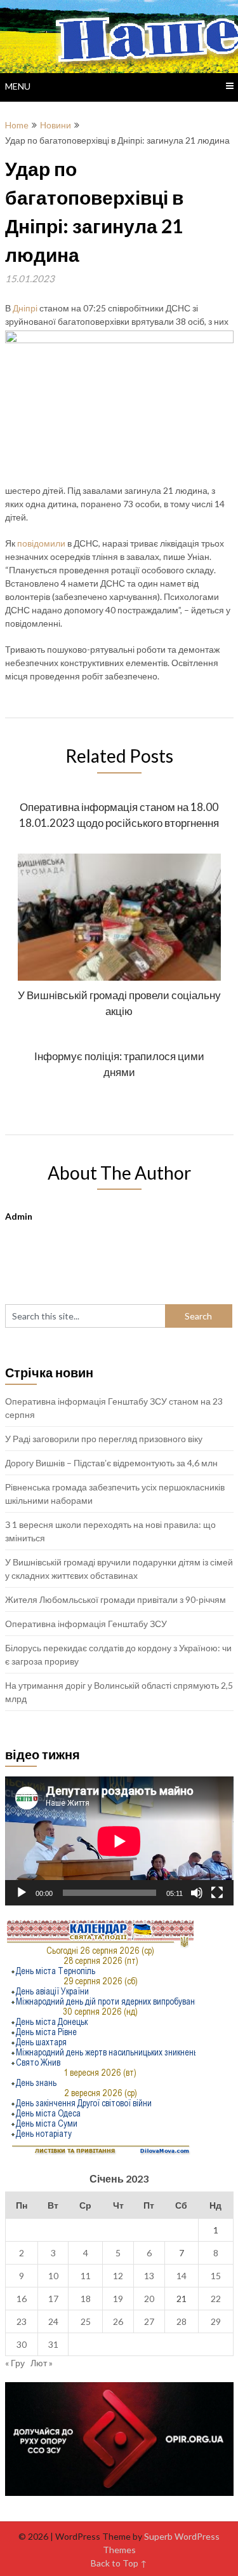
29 (216, 2321)
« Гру (15, 2363)
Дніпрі (26, 308)
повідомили (41, 543)
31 (53, 2344)
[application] (119, 1841)
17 (53, 2299)
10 (53, 2276)
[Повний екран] (217, 1893)
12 (118, 2276)
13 (149, 2276)
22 (216, 2299)
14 (182, 2276)
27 (149, 2321)
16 (22, 2299)
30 (22, 2344)
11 (86, 2276)
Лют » (42, 2363)
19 (118, 2299)
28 (182, 2321)
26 (118, 2321)
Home (17, 125)
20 (149, 2299)
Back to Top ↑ (119, 2563)
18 (86, 2299)
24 (53, 2321)
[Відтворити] (22, 1893)
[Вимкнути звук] (197, 1893)
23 (22, 2321)
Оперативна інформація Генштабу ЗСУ (86, 1624)
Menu (18, 86)
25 (86, 2321)
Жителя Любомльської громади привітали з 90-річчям (116, 1599)
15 (216, 2276)
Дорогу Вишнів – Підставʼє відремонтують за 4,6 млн (111, 1463)
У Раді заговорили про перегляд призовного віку (104, 1439)
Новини (56, 125)
